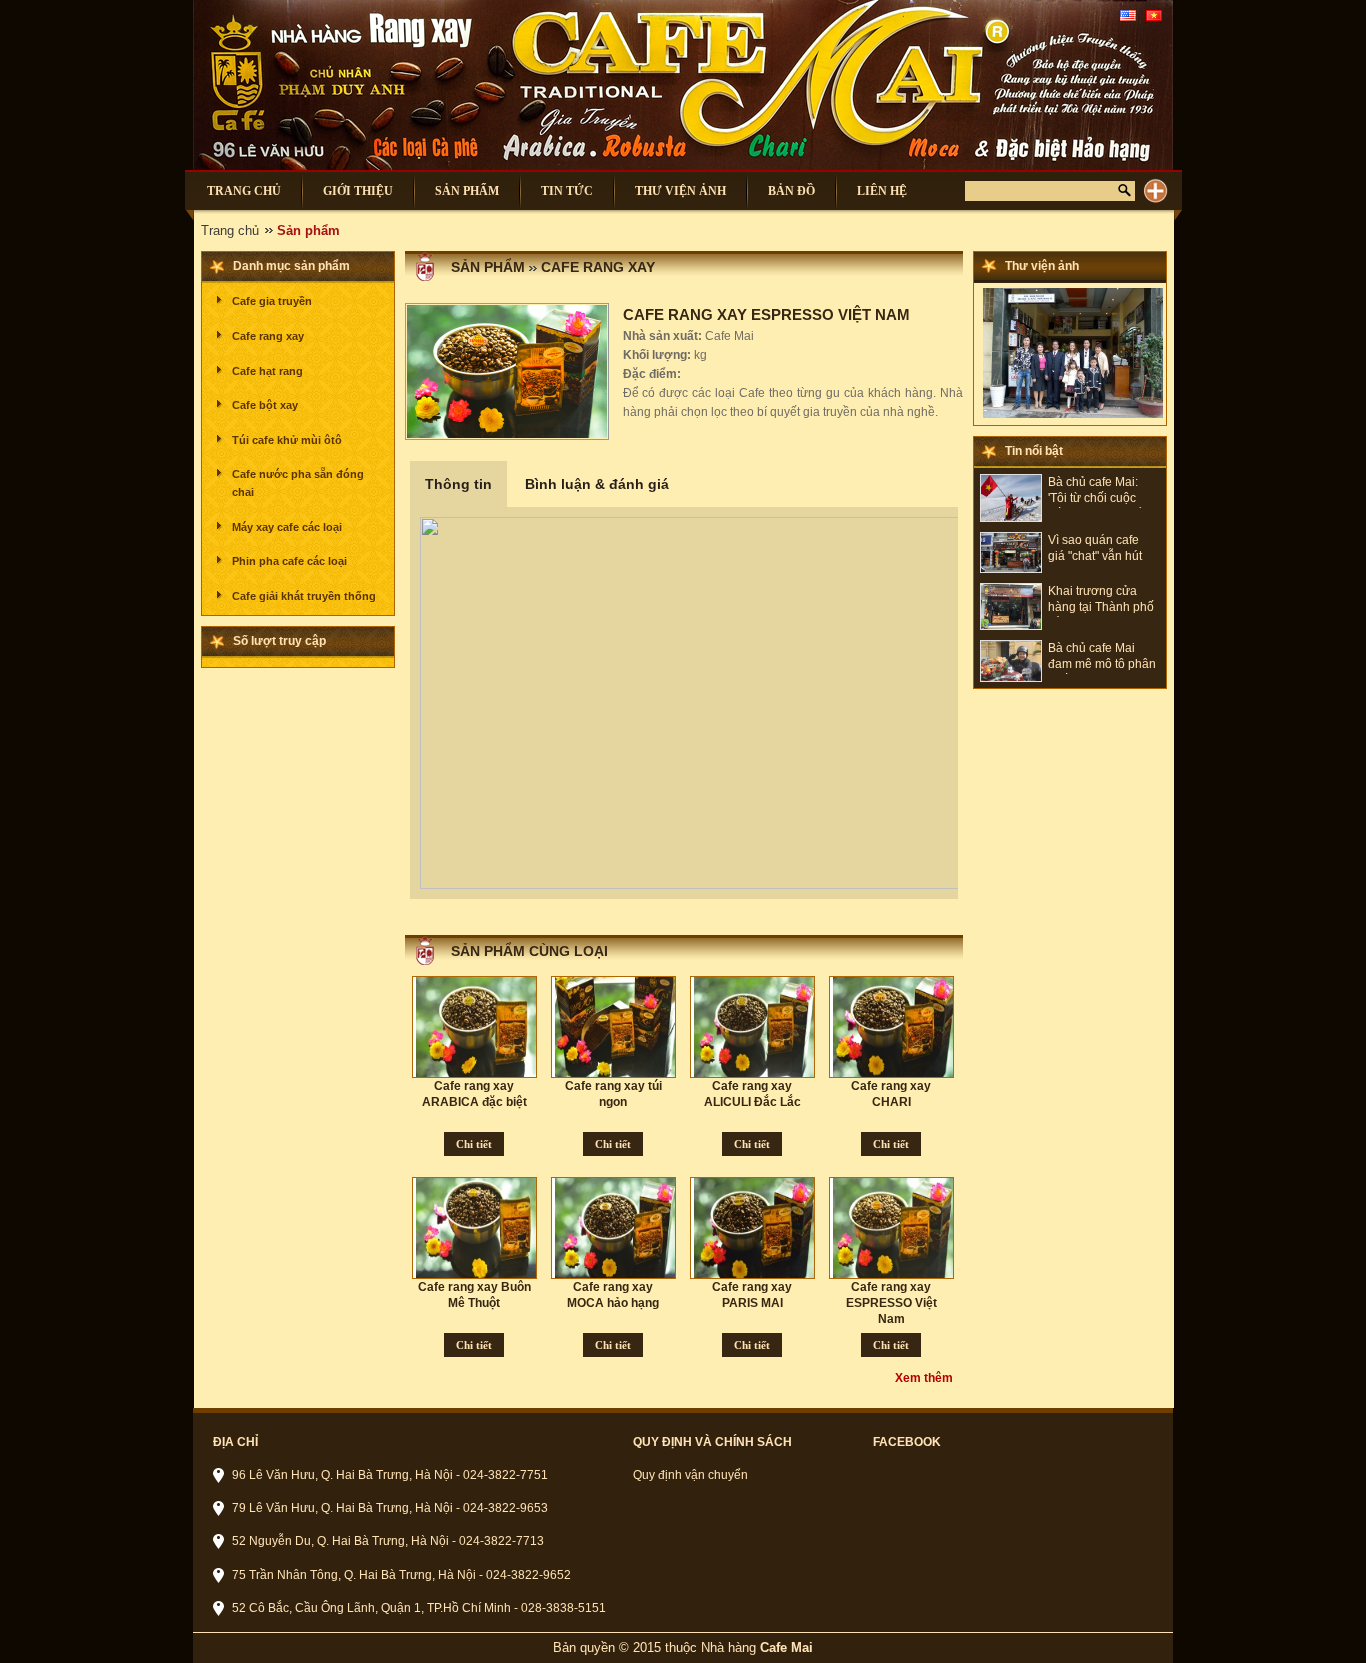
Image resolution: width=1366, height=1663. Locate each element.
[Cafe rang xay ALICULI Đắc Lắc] (756, 1027)
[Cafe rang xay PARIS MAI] (756, 1228)
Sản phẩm (488, 267)
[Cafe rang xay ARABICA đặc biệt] (478, 1027)
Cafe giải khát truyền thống (304, 596)
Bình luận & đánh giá (597, 484)
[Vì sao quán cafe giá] (1011, 569)
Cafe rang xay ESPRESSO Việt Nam (891, 1303)
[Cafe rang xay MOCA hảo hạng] (617, 1228)
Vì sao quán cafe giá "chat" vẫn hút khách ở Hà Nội (1095, 549)
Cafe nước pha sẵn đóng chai (298, 483)
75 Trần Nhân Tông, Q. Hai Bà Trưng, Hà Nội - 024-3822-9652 (401, 1575)
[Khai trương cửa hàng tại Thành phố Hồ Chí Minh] (1011, 626)
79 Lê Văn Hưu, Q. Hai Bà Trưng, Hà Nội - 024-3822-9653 (390, 1508)
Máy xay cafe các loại (287, 527)
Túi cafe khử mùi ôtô (287, 440)
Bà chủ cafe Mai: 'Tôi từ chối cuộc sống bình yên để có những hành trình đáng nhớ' (1103, 491)
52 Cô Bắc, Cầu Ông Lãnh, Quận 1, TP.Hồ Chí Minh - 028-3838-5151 (419, 1608)
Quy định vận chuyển (690, 1475)
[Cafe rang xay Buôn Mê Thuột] (478, 1228)
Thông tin (458, 484)
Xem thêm (924, 1378)
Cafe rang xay (268, 336)
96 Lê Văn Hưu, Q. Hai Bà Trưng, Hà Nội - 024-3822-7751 (390, 1475)
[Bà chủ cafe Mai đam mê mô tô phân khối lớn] (1011, 678)
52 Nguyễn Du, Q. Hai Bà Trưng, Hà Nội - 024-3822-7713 (388, 1541)
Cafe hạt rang (267, 371)
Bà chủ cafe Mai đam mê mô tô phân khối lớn (1102, 657)
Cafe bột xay (265, 405)
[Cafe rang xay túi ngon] (617, 1027)
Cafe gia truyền (272, 301)
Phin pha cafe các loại (289, 561)
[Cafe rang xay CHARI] (895, 1027)
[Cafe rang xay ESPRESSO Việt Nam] (895, 1228)
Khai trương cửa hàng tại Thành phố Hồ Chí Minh (1101, 600)
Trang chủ (230, 230)
